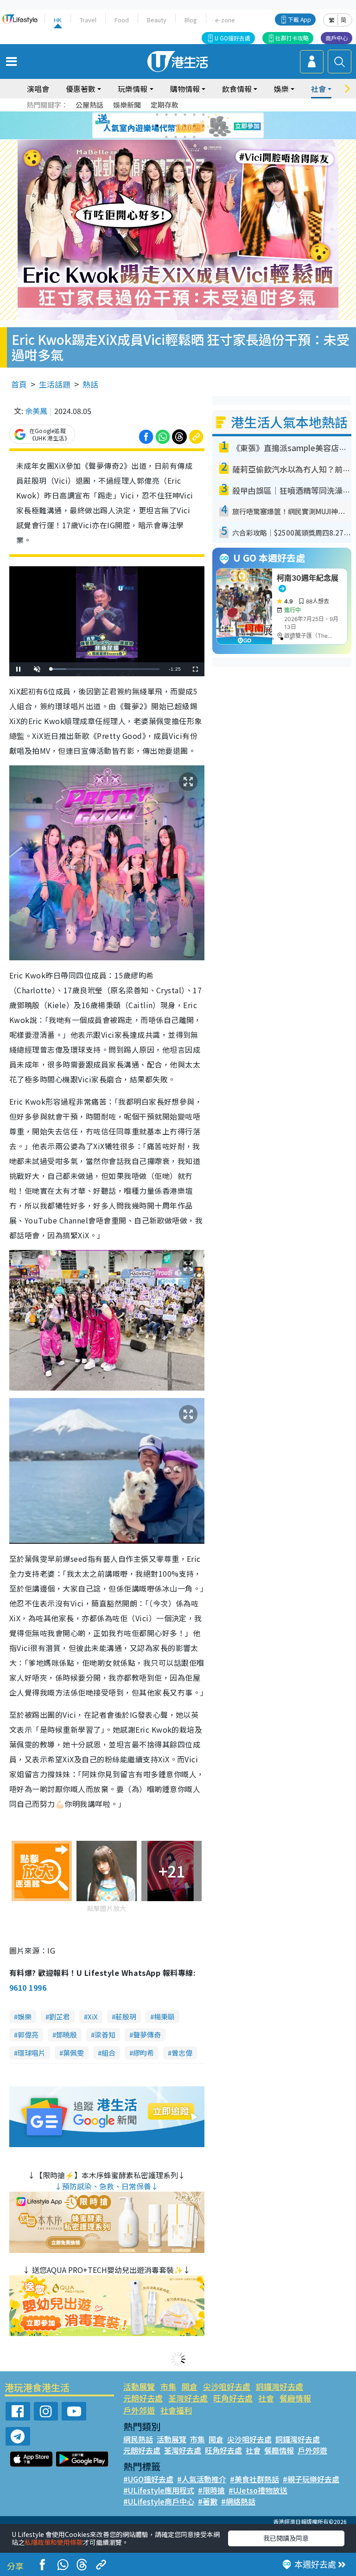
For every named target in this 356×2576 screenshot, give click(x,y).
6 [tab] (203, 115)
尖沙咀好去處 (227, 2386)
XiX (93, 2016)
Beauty (157, 20)
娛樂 (25, 2016)
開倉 (190, 2386)
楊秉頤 (164, 2016)
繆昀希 (143, 2053)
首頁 (19, 384)
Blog (191, 20)
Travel (88, 20)
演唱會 (38, 89)
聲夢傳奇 (147, 2035)
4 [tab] (185, 115)
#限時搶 (211, 2490)
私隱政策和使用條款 (54, 2542)
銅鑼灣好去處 (280, 2386)
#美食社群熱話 (254, 2479)
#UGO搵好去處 (148, 2479)
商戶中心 (337, 38)
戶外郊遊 (139, 2410)
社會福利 (176, 2410)
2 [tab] (166, 115)
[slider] (105, 669)
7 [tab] (157, 126)
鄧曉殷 (67, 2035)
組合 (108, 2053)
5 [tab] (194, 115)
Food (122, 20)
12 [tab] (203, 126)
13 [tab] (166, 137)
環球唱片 (32, 2053)
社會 (266, 2398)
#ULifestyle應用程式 (159, 2490)
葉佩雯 (73, 2053)
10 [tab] (185, 126)
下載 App (299, 19)
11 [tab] (194, 126)
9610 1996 (28, 1987)
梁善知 (105, 2035)
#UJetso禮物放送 (258, 2490)
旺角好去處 (233, 2398)
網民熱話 (138, 2439)
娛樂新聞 (127, 105)
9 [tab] (176, 126)
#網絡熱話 (238, 2501)
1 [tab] (157, 115)
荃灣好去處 (188, 2398)
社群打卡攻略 (292, 38)
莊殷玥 (126, 2016)
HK (58, 20)
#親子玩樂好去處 (311, 2479)
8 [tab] (166, 126)
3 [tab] (176, 115)
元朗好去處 (143, 2398)
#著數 (208, 2501)
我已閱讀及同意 (286, 2538)
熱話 (90, 384)
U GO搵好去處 (232, 38)
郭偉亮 (28, 2035)
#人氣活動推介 (202, 2479)
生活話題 (55, 384)
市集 (168, 2386)
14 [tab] (176, 137)
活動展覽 (139, 2386)
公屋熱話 (89, 105)
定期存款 (165, 105)
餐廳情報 (295, 2398)
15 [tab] (185, 137)
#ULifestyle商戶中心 (159, 2501)
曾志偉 (182, 2053)
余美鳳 (36, 411)
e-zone (225, 20)
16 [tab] (194, 137)
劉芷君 (60, 2016)
